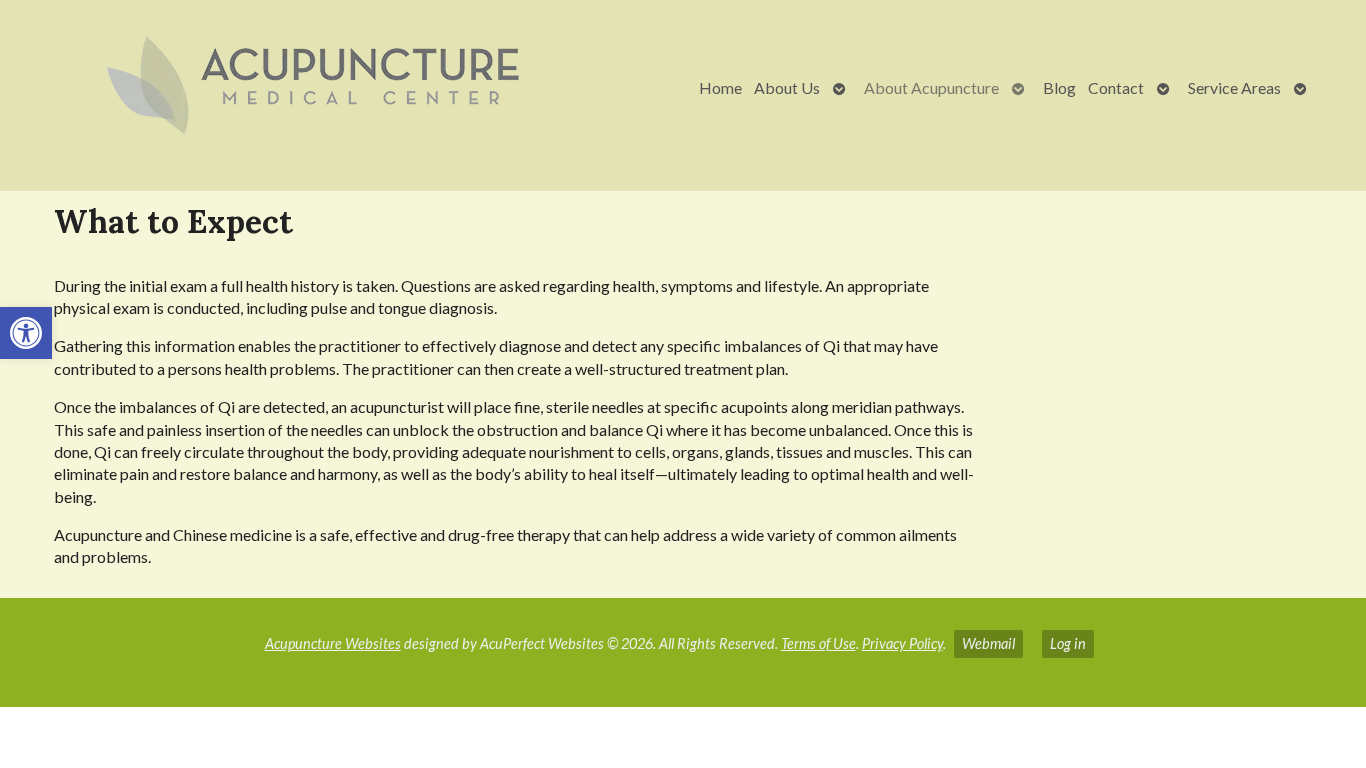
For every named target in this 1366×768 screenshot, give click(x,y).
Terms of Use (818, 643)
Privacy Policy (902, 643)
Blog (1059, 87)
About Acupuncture (931, 87)
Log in (1068, 643)
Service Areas (1234, 87)
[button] (26, 333)
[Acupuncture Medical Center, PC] (308, 87)
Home (720, 87)
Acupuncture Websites (333, 643)
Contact (1116, 87)
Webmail (988, 643)
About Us (787, 87)
